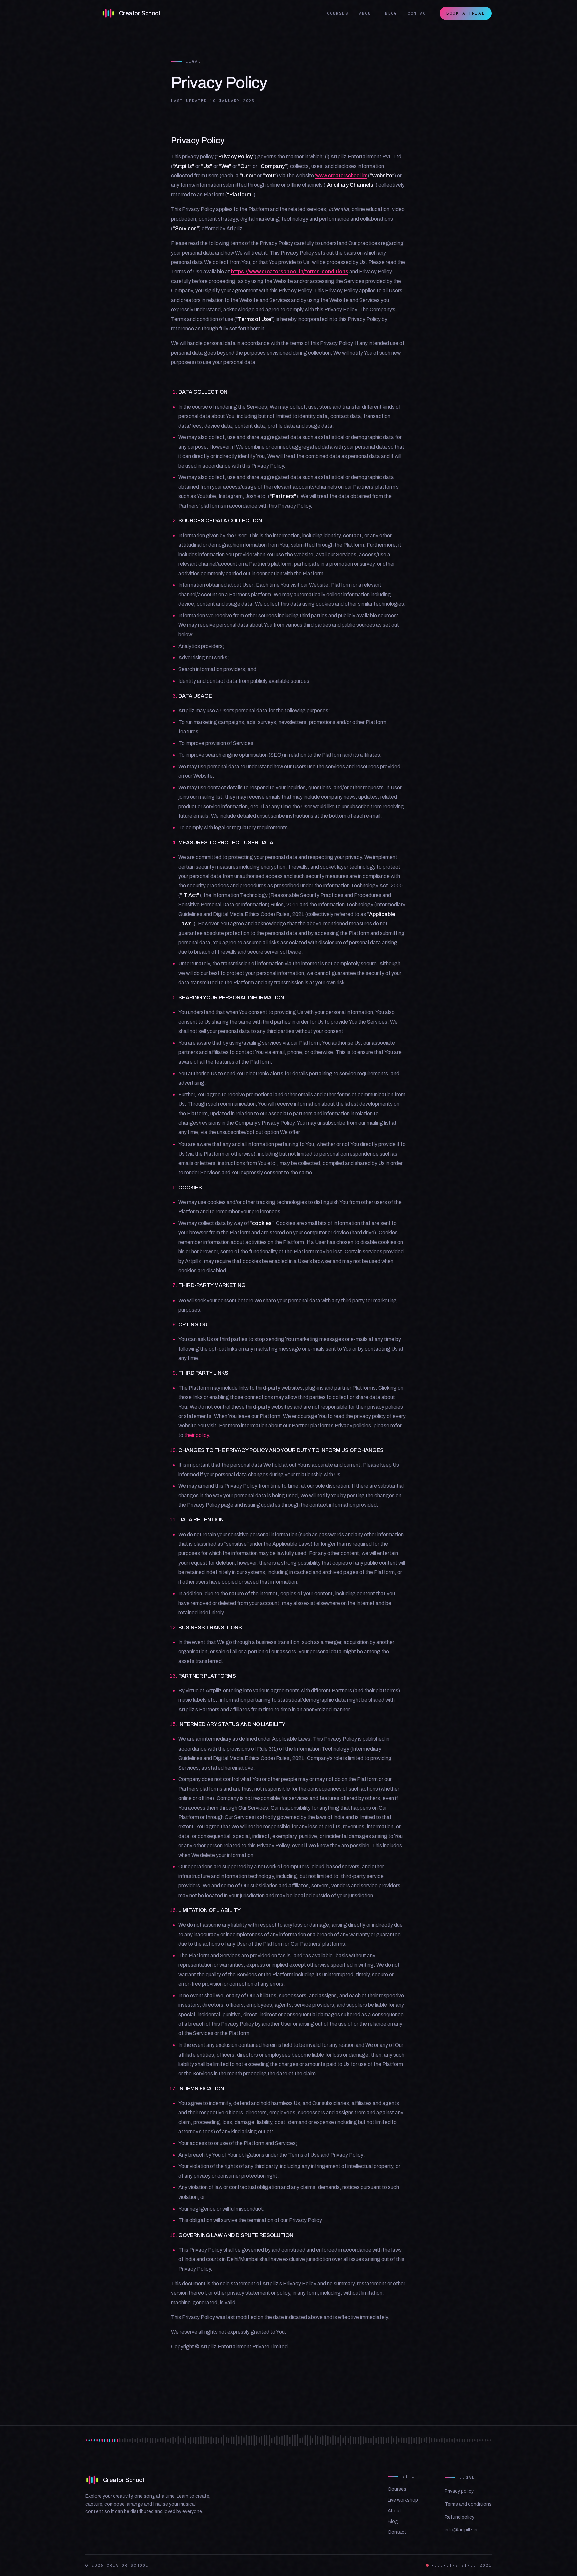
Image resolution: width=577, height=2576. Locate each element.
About (367, 13)
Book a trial (466, 13)
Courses (338, 13)
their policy (197, 1435)
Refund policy (460, 2517)
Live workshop (403, 2500)
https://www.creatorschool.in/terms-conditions (290, 271)
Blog (391, 13)
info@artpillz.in (461, 2530)
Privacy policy (459, 2491)
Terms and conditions (468, 2504)
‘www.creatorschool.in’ (341, 176)
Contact (418, 13)
